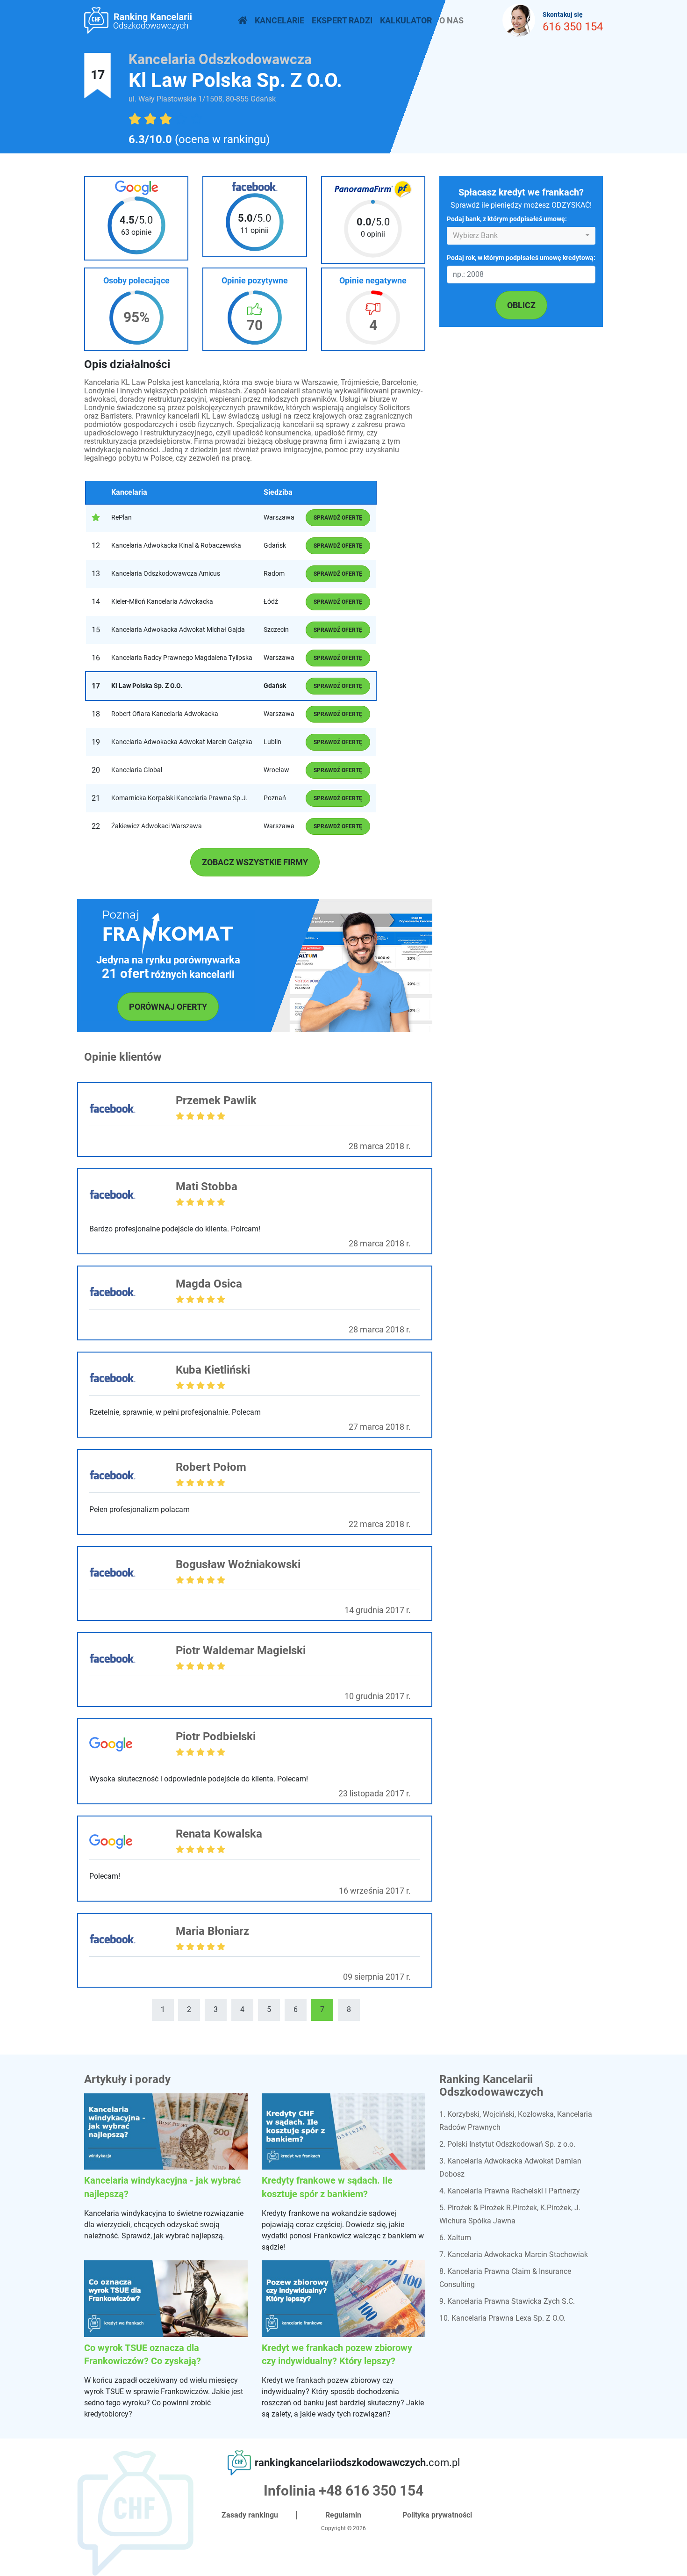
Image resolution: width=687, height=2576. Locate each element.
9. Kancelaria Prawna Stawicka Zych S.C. (507, 2301)
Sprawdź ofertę (338, 518)
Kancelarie (279, 20)
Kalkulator (406, 20)
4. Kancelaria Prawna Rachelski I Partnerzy (510, 2191)
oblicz (521, 305)
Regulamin (343, 2515)
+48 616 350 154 (371, 2491)
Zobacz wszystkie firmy (255, 862)
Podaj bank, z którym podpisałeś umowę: (507, 220)
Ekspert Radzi (342, 20)
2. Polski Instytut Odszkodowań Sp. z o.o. (507, 2144)
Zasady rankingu (250, 2515)
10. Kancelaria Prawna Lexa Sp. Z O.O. (502, 2318)
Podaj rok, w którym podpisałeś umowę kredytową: (521, 258)
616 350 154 (573, 27)
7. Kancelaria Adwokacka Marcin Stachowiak (514, 2254)
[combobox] (521, 236)
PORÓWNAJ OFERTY (168, 1007)
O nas (451, 20)
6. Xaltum (455, 2238)
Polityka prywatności (437, 2515)
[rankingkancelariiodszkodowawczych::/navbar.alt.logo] (243, 20)
